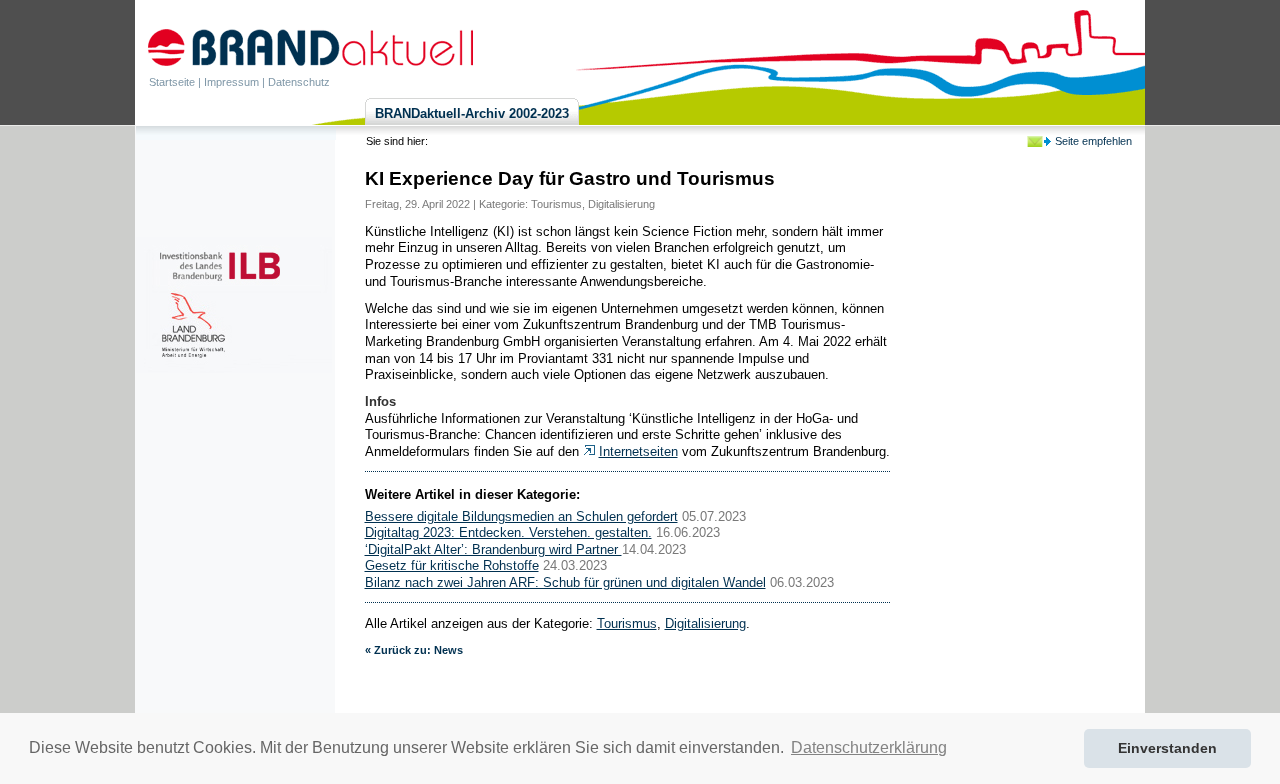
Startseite (172, 82)
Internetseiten (638, 451)
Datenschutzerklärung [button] (869, 747)
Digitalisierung (621, 204)
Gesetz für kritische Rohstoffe (452, 565)
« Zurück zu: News (414, 650)
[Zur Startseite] (311, 47)
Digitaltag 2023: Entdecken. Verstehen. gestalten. (508, 532)
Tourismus (556, 204)
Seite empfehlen (1093, 141)
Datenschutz (299, 82)
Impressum (231, 82)
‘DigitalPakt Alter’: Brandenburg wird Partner (493, 549)
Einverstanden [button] (1167, 748)
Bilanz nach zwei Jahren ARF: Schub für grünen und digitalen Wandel (565, 582)
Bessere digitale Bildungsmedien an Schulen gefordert (521, 516)
